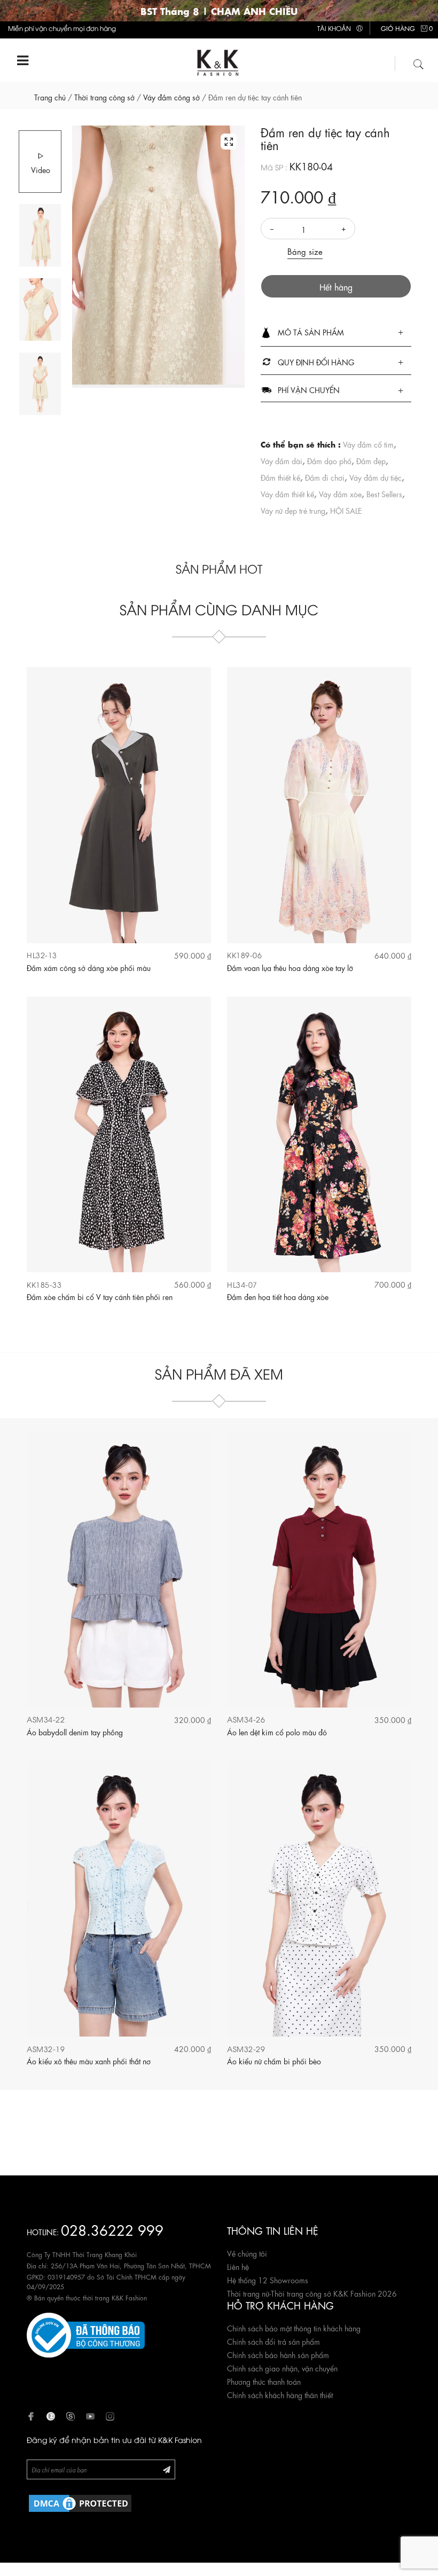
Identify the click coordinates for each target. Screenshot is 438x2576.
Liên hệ (238, 2266)
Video (41, 169)
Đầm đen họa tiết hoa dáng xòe (278, 1296)
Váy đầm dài (281, 460)
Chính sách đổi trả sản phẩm (273, 2341)
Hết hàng (336, 287)
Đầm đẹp (371, 460)
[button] (336, 333)
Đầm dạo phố (329, 460)
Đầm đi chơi (325, 477)
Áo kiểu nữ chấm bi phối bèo (274, 2061)
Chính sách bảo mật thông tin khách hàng (294, 2328)
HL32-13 (42, 955)
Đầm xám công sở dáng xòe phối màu (89, 967)
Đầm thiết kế (280, 477)
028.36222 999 (112, 2229)
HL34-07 (242, 1284)
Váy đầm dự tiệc (376, 477)
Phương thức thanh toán (264, 2381)
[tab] (336, 333)
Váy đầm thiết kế (287, 494)
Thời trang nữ (248, 2293)
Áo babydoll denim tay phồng (75, 1732)
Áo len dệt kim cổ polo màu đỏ (277, 1732)
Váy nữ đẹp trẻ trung (293, 510)
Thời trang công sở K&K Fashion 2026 (334, 2293)
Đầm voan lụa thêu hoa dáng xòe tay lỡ (290, 967)
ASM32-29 (246, 2049)
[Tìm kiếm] (419, 62)
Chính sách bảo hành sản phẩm (278, 2354)
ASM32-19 (46, 2049)
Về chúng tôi (247, 2253)
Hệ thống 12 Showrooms (268, 2280)
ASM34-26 (246, 1719)
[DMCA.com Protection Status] (80, 2501)
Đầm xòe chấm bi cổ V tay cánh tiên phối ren (100, 1296)
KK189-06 (244, 955)
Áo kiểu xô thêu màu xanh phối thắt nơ (89, 2061)
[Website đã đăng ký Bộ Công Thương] (86, 2334)
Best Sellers (384, 494)
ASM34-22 (46, 1719)
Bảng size (305, 251)
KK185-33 (44, 1284)
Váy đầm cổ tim (368, 444)
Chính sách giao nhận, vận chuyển (282, 2368)
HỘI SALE (346, 510)
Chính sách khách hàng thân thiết (280, 2394)
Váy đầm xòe (340, 494)
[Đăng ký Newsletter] (167, 2469)
